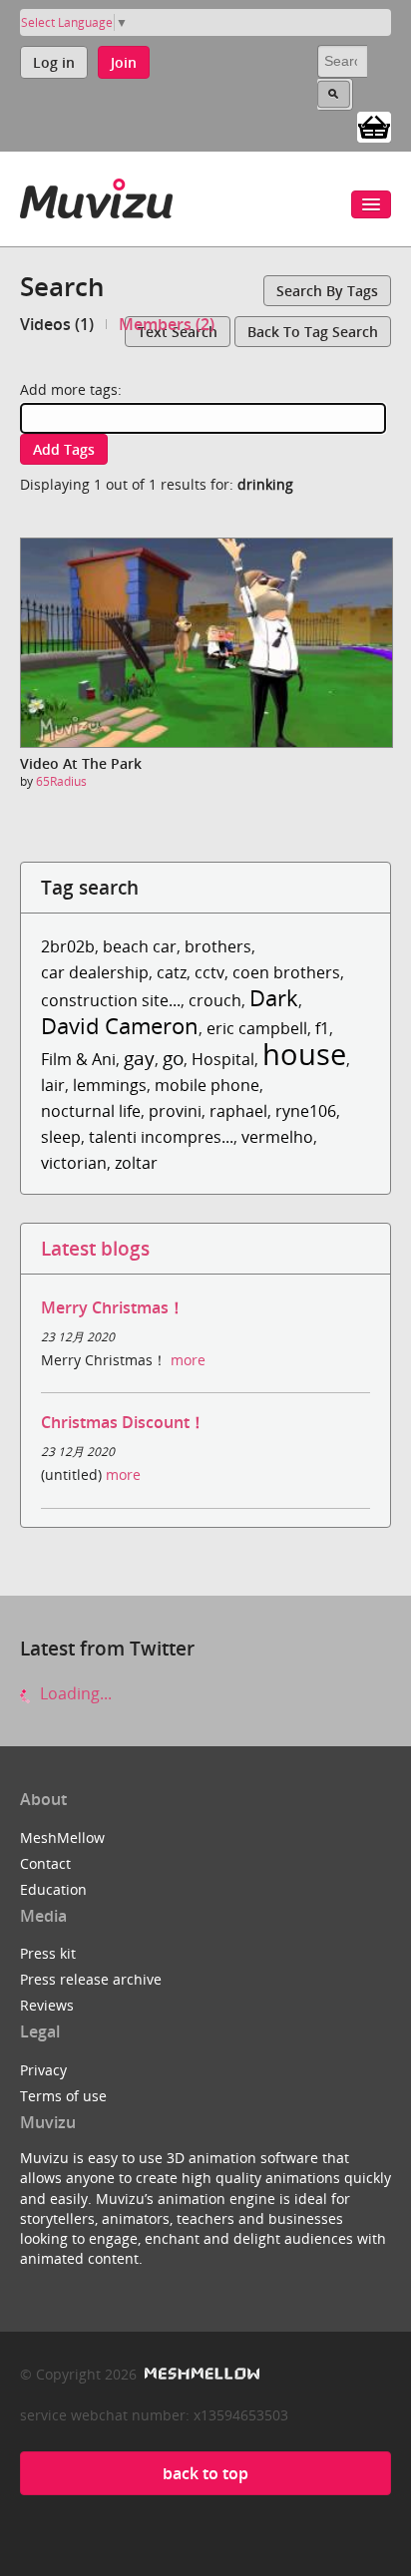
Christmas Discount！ (123, 1422)
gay (139, 1058)
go (173, 1058)
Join (124, 62)
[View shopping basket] (374, 126)
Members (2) (167, 324)
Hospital (223, 1059)
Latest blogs (95, 1248)
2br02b (68, 946)
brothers (218, 946)
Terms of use (63, 2096)
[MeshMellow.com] (200, 2374)
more (188, 1360)
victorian (74, 1163)
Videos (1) (57, 324)
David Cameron (120, 1026)
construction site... (111, 1000)
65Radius (61, 781)
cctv (209, 972)
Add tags (64, 449)
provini (175, 1111)
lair (53, 1085)
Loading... (74, 1693)
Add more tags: (71, 389)
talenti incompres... (161, 1137)
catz (172, 972)
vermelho (277, 1137)
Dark (274, 998)
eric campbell (257, 1028)
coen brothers (286, 972)
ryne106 (306, 1111)
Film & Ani (78, 1059)
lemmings (110, 1085)
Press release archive (91, 1979)
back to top (205, 2473)
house (304, 1054)
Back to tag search (313, 332)
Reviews (47, 2005)
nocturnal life (91, 1111)
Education (53, 1889)
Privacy (43, 2070)
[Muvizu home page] (96, 195)
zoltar (136, 1163)
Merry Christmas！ (113, 1307)
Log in (54, 62)
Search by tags (327, 291)
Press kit (48, 1953)
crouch (215, 1000)
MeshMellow (62, 1838)
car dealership (95, 972)
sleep (61, 1137)
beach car (140, 946)
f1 (322, 1028)
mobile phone (207, 1085)
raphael (238, 1111)
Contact (45, 1863)
